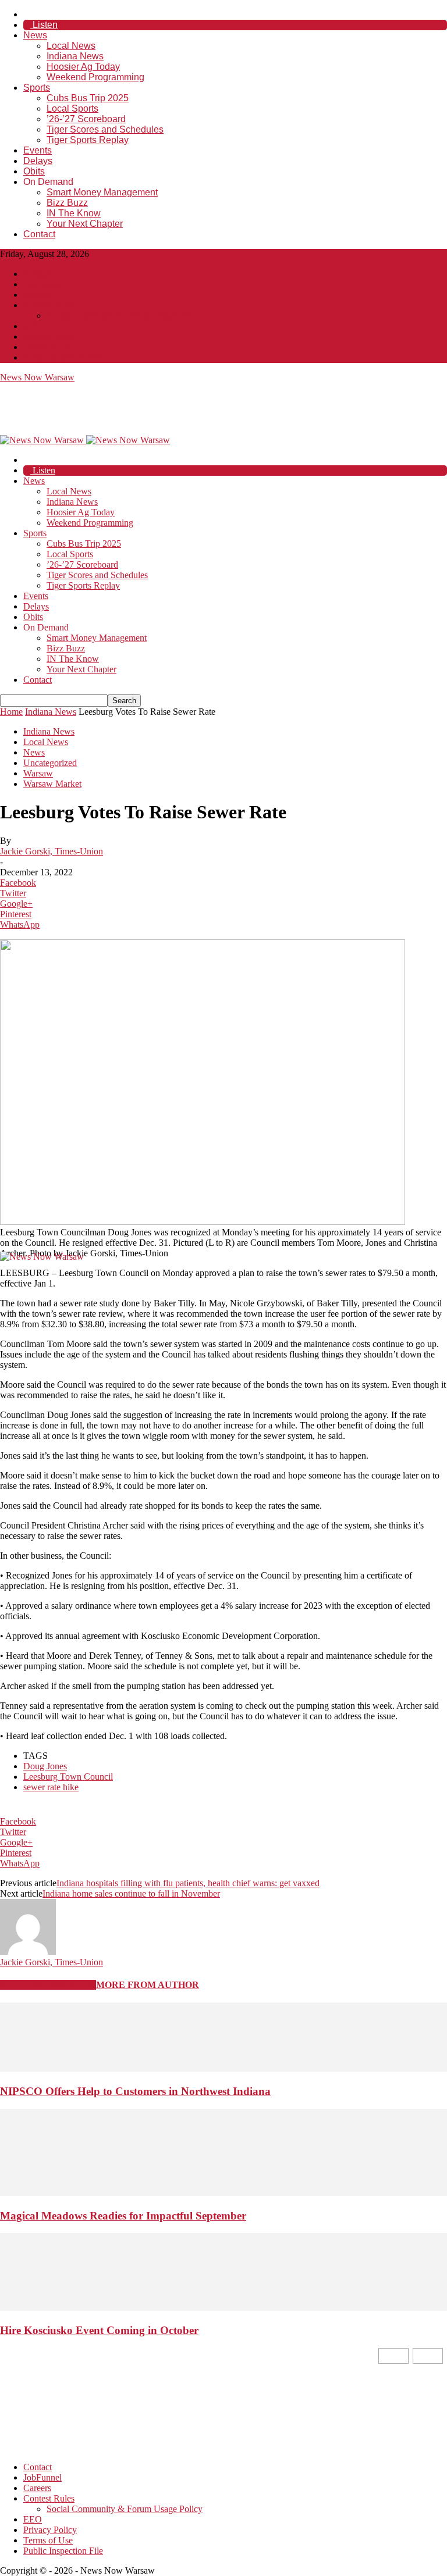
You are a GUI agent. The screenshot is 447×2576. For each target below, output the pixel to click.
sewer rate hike (51, 1787)
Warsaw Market (52, 784)
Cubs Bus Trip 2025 (88, 98)
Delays (38, 161)
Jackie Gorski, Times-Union (52, 851)
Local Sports (72, 108)
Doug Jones (45, 1766)
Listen (44, 25)
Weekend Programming (95, 77)
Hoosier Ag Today (83, 67)
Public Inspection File (63, 357)
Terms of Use (48, 347)
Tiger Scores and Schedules (105, 129)
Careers (37, 295)
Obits (34, 171)
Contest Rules (49, 305)
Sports (37, 88)
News (35, 35)
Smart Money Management (102, 192)
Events (38, 150)
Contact (39, 234)
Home (11, 712)
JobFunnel (42, 284)
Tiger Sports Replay (88, 140)
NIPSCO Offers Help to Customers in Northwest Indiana (135, 2091)
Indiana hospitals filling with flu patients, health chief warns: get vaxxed (188, 1883)
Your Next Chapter (85, 224)
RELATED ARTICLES (48, 1985)
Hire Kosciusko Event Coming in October (99, 2330)
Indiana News (75, 56)
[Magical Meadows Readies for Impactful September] (223, 2193)
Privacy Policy (50, 336)
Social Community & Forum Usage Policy (125, 316)
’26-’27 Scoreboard (86, 119)
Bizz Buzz (67, 203)
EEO (33, 326)
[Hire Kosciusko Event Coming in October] (223, 2308)
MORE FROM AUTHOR (148, 1985)
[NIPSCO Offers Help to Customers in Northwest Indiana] (223, 2069)
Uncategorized (50, 763)
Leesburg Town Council (68, 1777)
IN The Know (74, 213)
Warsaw (38, 773)
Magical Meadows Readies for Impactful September (123, 2216)
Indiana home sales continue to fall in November (131, 1893)
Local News (71, 46)
